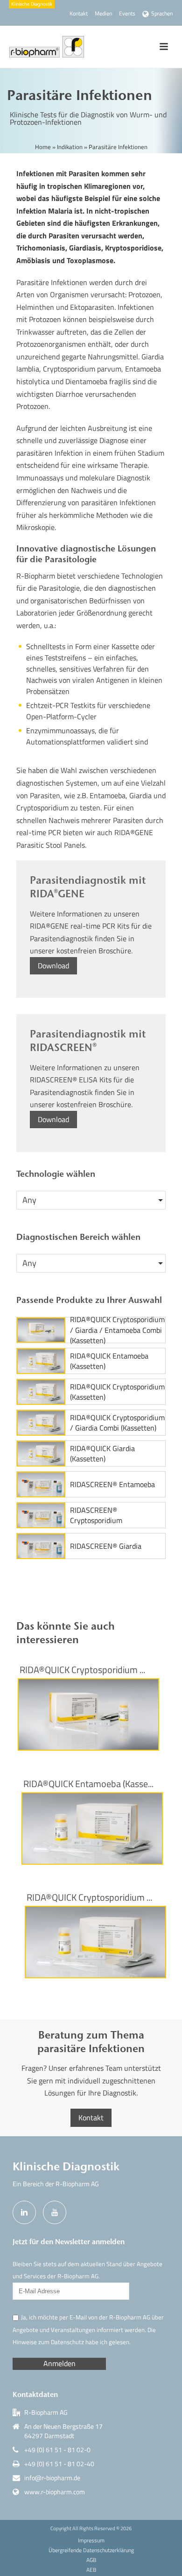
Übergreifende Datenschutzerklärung (91, 2550)
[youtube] (55, 2212)
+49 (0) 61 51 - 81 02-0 (57, 2450)
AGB (91, 2560)
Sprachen (162, 13)
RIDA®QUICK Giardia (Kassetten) (102, 1454)
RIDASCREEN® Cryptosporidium (96, 1515)
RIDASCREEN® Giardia (106, 1546)
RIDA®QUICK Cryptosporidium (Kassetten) (117, 1392)
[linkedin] (24, 2212)
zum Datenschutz (61, 2342)
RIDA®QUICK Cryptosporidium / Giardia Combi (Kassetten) (117, 1423)
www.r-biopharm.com (55, 2492)
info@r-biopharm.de (52, 2478)
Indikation (70, 147)
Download (53, 966)
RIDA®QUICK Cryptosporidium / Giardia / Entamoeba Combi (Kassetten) (117, 1330)
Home (43, 147)
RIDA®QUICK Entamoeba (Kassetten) (109, 1361)
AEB (91, 2570)
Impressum (91, 2540)
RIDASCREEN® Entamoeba (112, 1484)
